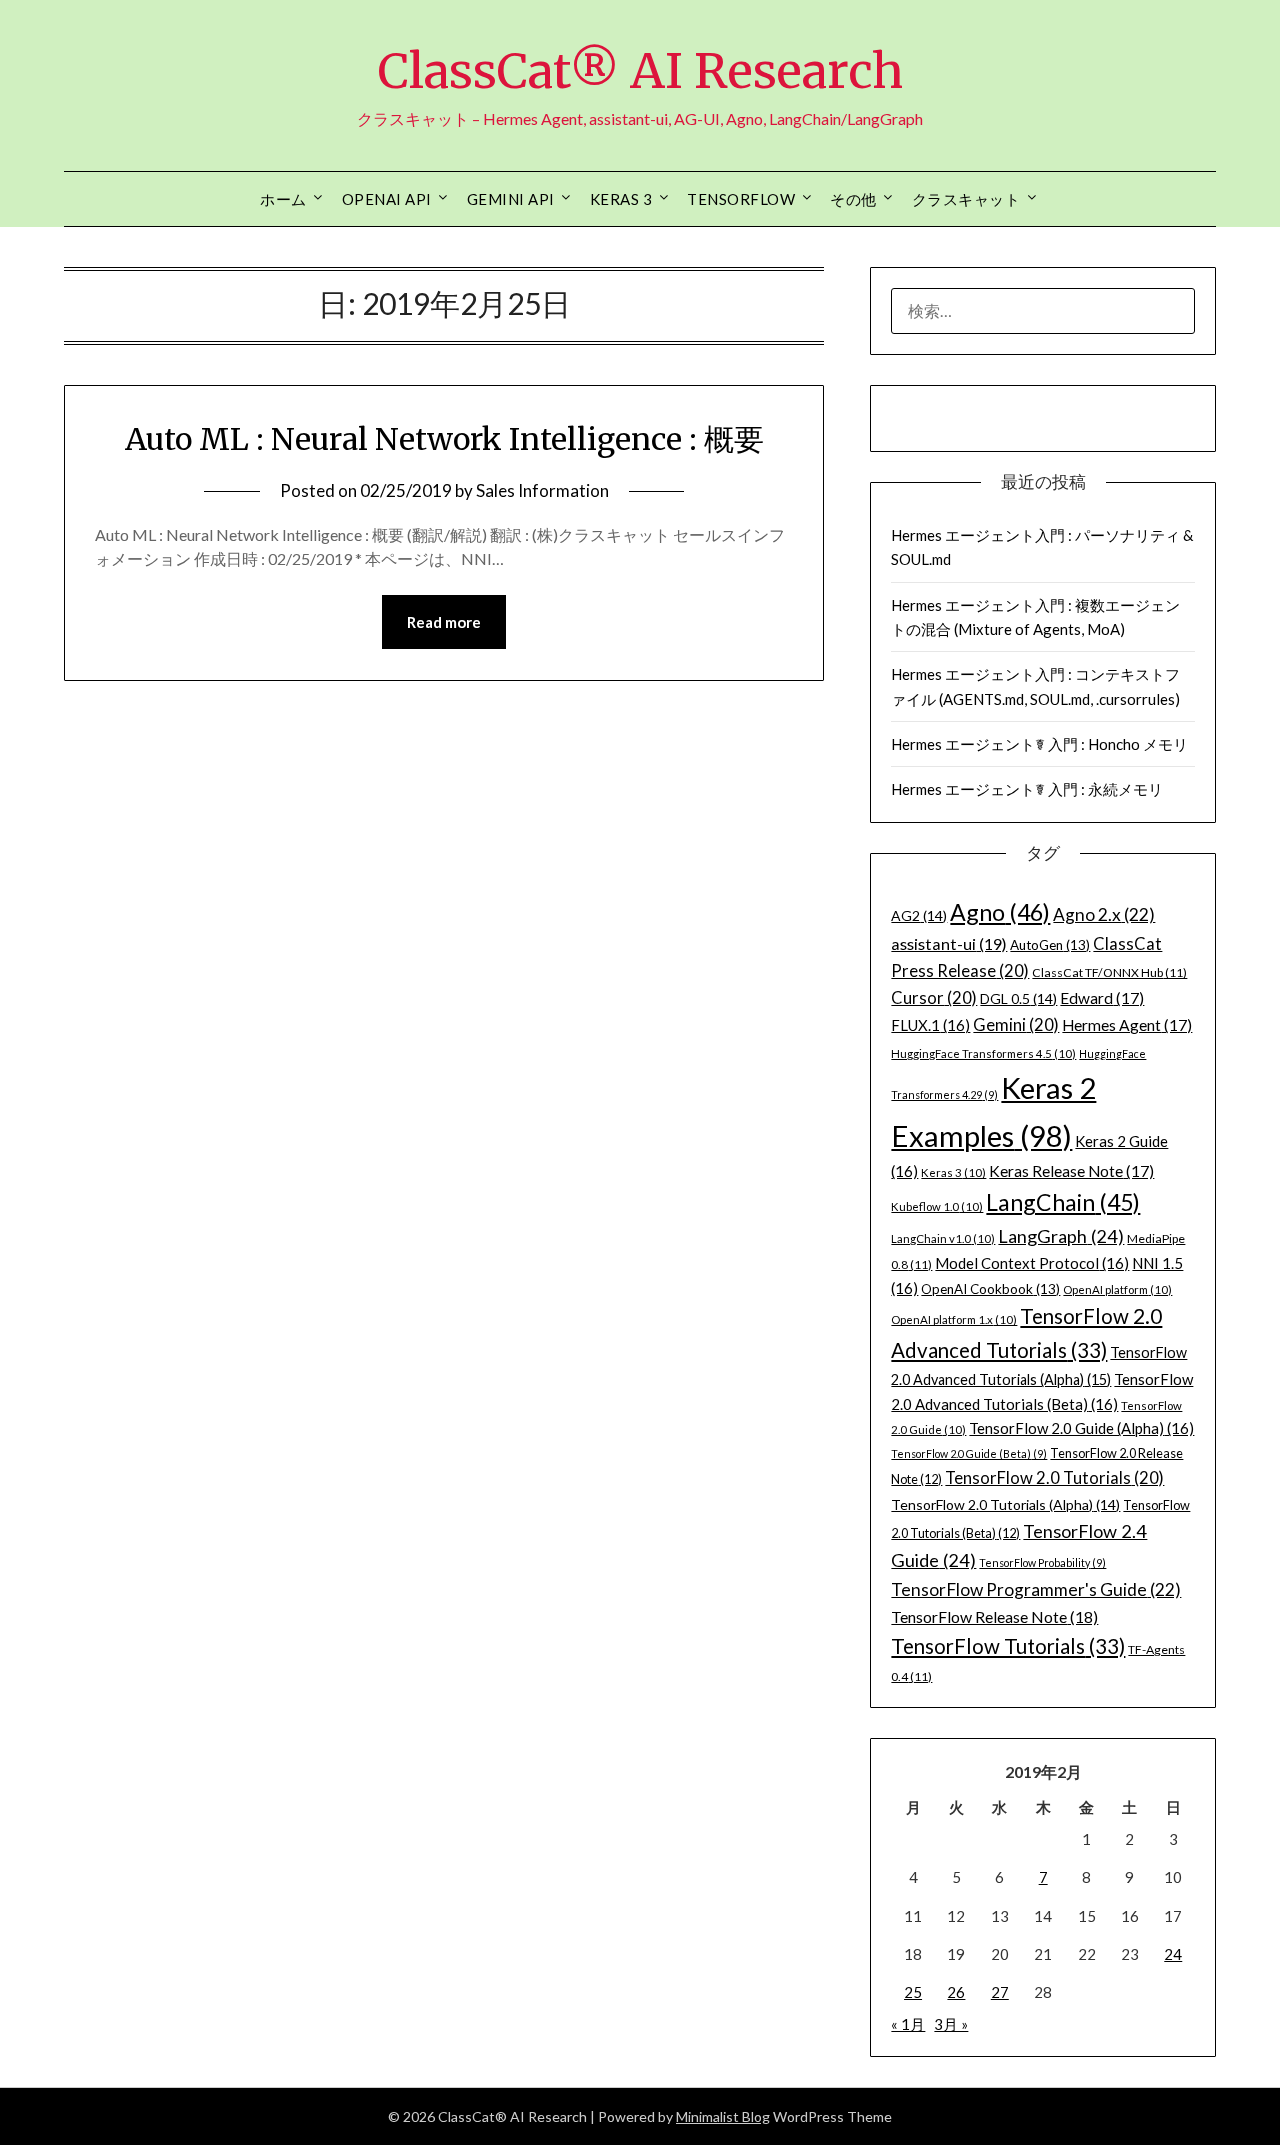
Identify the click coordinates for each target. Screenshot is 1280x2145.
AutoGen (1050, 945)
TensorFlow (741, 199)
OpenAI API (387, 199)
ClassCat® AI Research (640, 71)
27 (1000, 1992)
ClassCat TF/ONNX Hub (1109, 972)
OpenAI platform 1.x (954, 1319)
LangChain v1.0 (943, 1238)
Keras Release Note (1071, 1171)
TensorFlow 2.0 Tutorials (1054, 1478)
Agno (1000, 912)
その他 (853, 199)
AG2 (919, 915)
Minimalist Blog (723, 2116)
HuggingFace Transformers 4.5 (983, 1053)
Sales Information (542, 490)
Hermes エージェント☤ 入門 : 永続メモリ (1027, 789)
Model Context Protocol (1032, 1263)
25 (913, 1992)
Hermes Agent (1127, 1025)
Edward (1102, 998)
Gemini (1016, 1025)
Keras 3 (621, 199)
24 (1173, 1954)
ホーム (283, 199)
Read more (444, 622)
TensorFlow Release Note (994, 1616)
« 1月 (908, 2024)
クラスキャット (966, 199)
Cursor (934, 998)
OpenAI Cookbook (990, 1289)
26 (956, 1992)
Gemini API (511, 199)
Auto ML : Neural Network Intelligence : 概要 (444, 439)
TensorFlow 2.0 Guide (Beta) (969, 1453)
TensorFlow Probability (1042, 1562)
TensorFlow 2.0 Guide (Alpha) (1081, 1428)
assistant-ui (949, 943)
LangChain (1063, 1202)
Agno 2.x (1104, 914)
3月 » (951, 2024)
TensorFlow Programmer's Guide (1036, 1589)
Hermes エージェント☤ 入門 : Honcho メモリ (1039, 744)
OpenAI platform (1117, 1289)
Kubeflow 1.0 (937, 1206)
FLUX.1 (930, 1025)
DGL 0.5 (1018, 998)
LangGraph (1061, 1236)
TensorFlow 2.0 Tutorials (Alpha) (1005, 1504)
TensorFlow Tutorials (1008, 1646)
